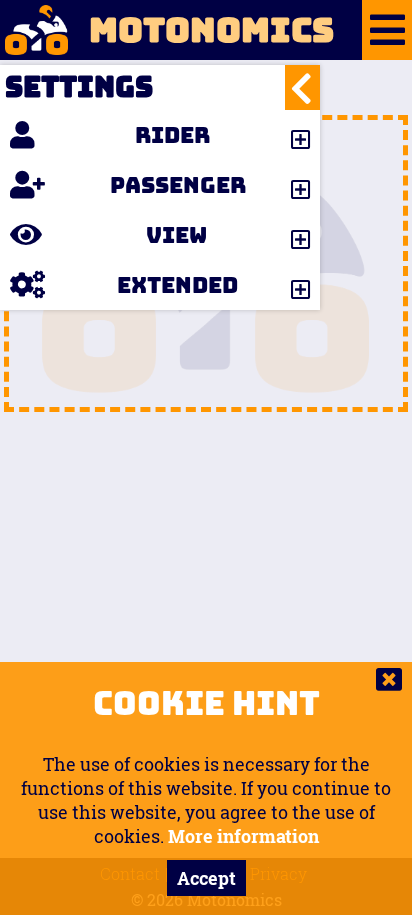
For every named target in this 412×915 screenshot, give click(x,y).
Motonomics (211, 30)
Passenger (178, 185)
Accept (206, 878)
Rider (172, 135)
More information (243, 836)
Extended (177, 285)
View (176, 235)
